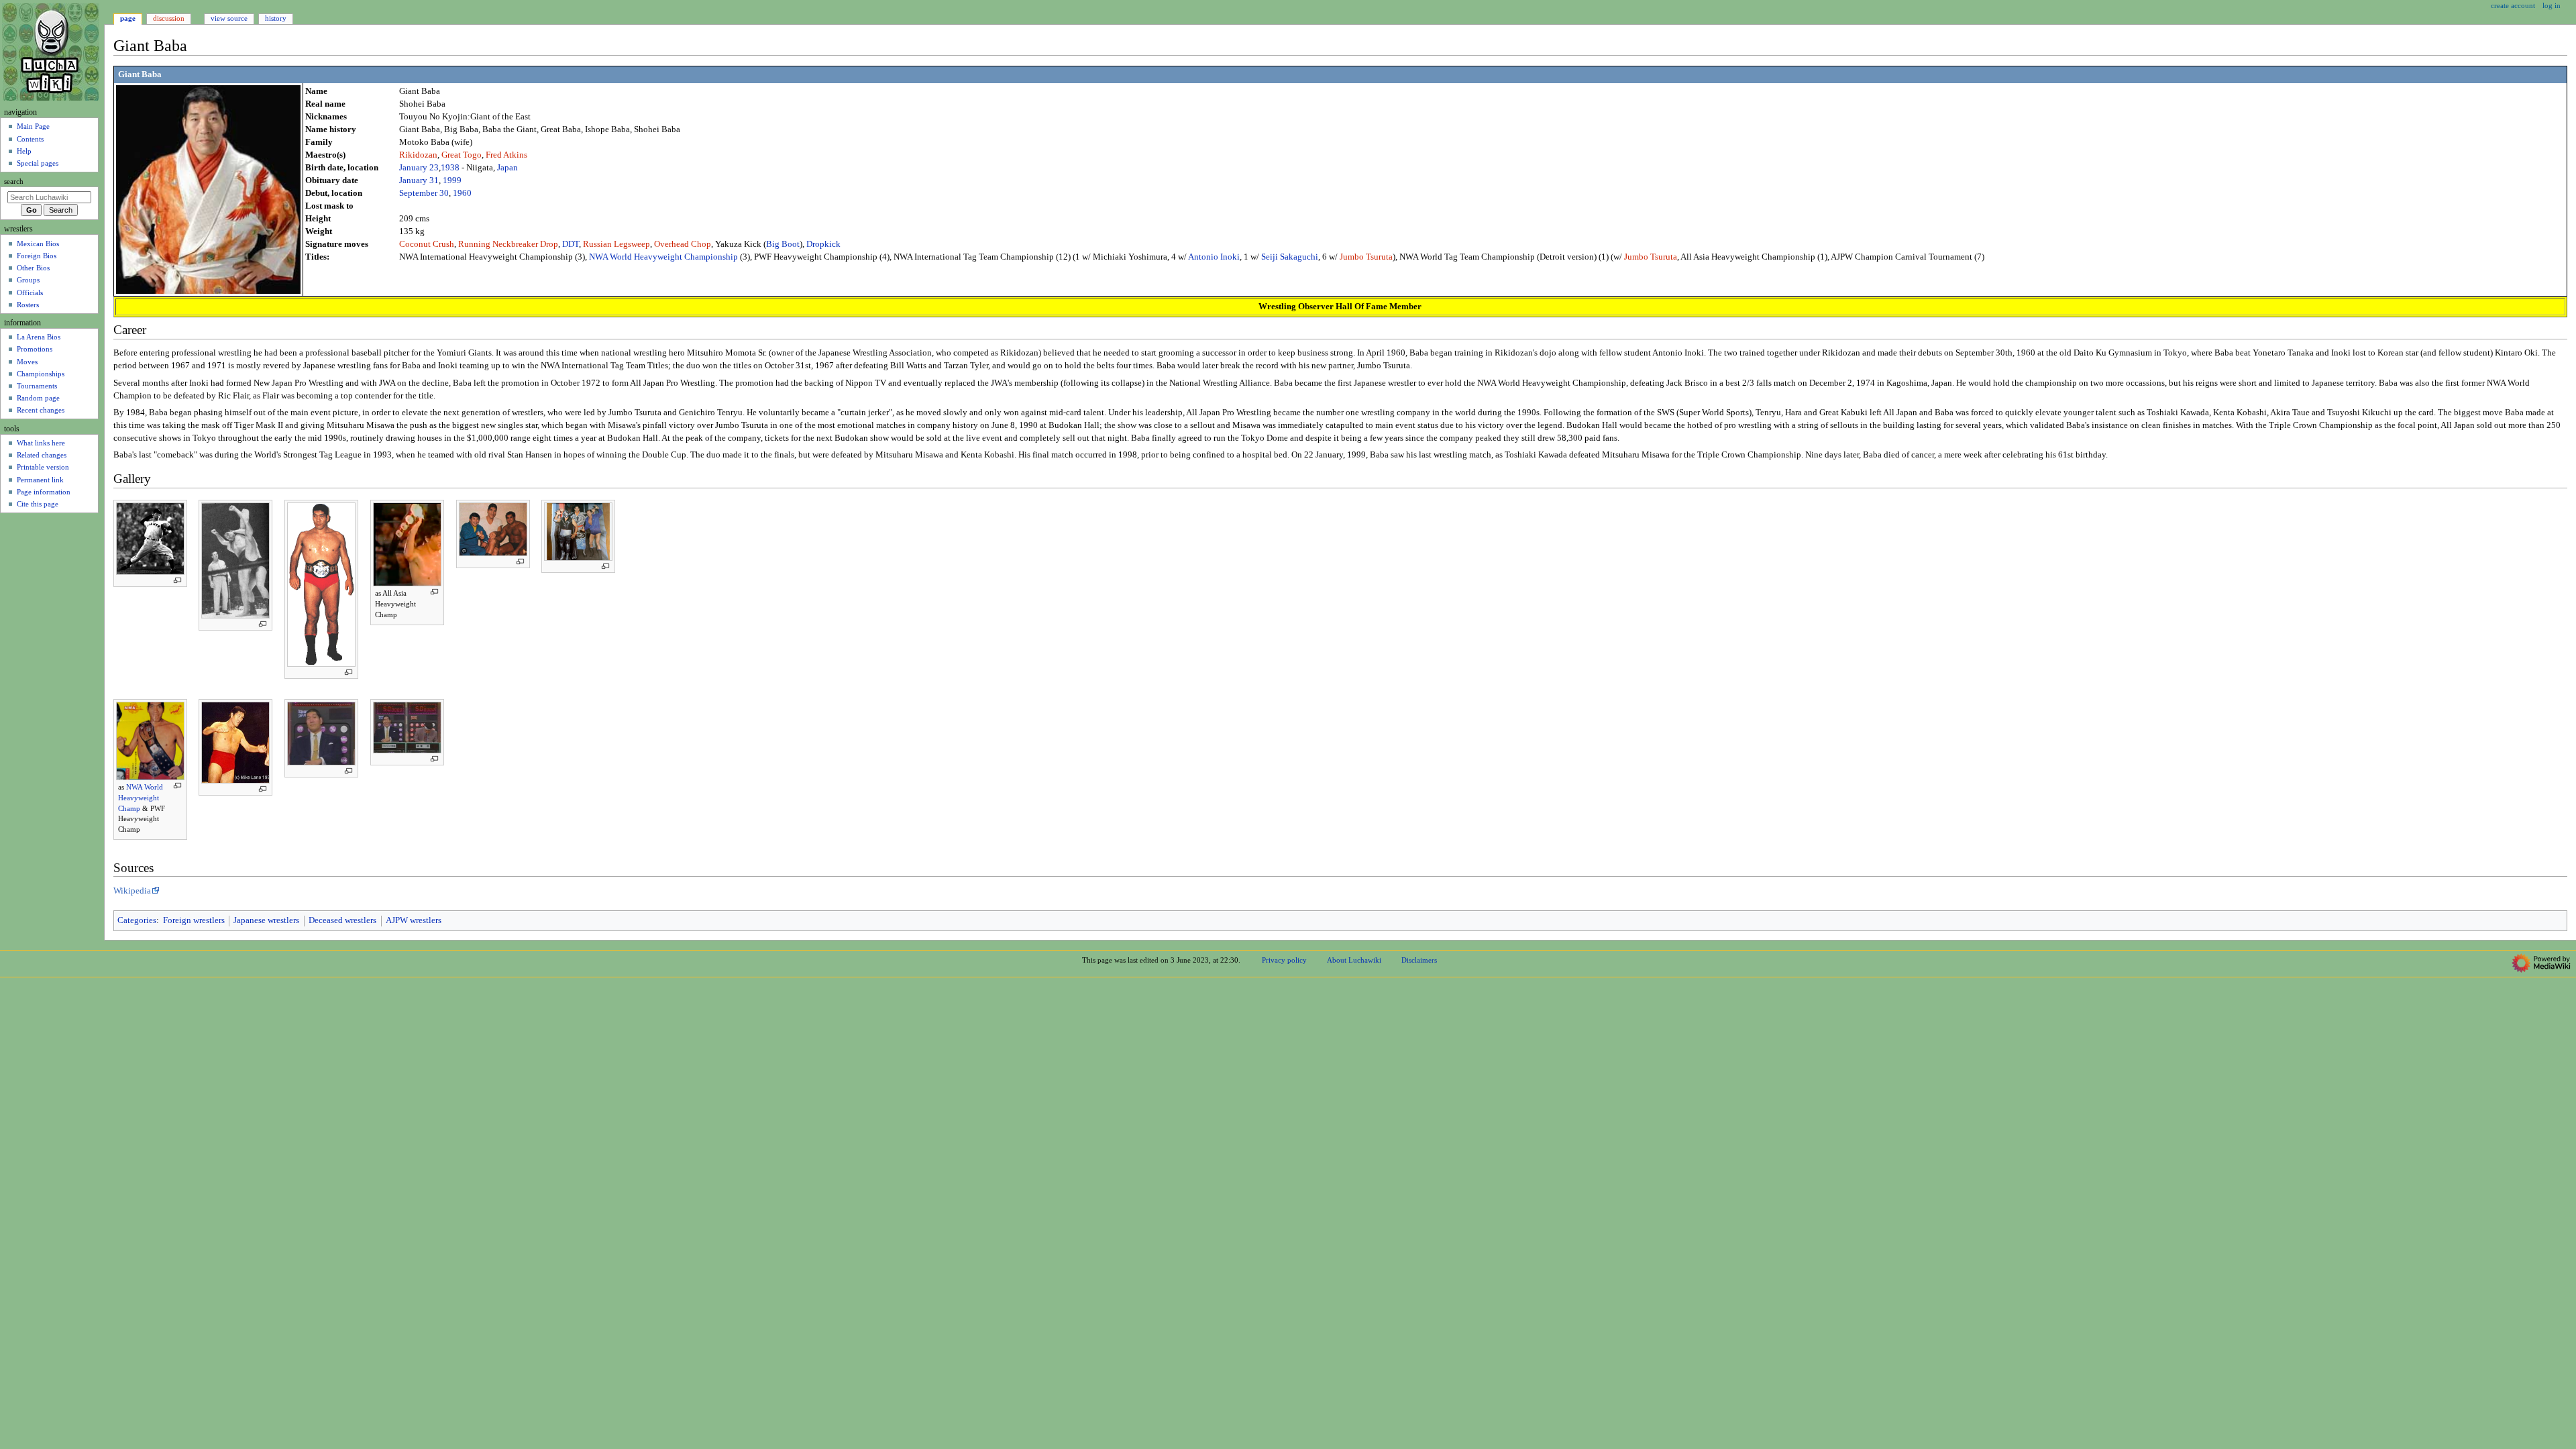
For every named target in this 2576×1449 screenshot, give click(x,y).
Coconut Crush (427, 244)
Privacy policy (1284, 960)
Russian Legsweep (616, 244)
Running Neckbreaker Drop (508, 244)
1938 (450, 168)
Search (14, 181)
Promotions (35, 349)
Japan (507, 168)
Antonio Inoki (1214, 257)
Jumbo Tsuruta (1366, 257)
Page (128, 18)
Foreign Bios (37, 256)
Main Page (33, 126)
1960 (462, 193)
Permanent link (40, 480)
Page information (44, 492)
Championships (41, 374)
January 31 (419, 180)
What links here (41, 443)
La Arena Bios (39, 337)
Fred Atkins (506, 155)
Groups (28, 280)
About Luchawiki (1354, 960)
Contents (30, 139)
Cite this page (38, 504)
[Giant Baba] (208, 189)
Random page (38, 398)
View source (229, 18)
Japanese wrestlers (266, 920)
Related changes (42, 455)
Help (24, 151)
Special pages (38, 163)
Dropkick (823, 244)
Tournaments (37, 386)
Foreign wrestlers (194, 920)
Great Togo (462, 155)
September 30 (424, 193)
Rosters (28, 305)
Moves (27, 362)
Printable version (43, 467)
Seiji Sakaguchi (1290, 257)
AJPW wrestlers (414, 920)
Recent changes (41, 410)
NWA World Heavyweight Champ (141, 797)
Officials (30, 292)
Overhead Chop (683, 244)
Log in (2552, 5)
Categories (137, 920)
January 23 (419, 168)
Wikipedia (132, 891)
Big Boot (783, 244)
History (276, 18)
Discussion (169, 18)
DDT (571, 244)
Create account (2513, 5)
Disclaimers (1419, 960)
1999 (452, 180)
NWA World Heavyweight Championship (663, 257)
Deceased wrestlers (342, 920)
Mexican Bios (38, 244)
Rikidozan (418, 155)
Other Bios (33, 268)
